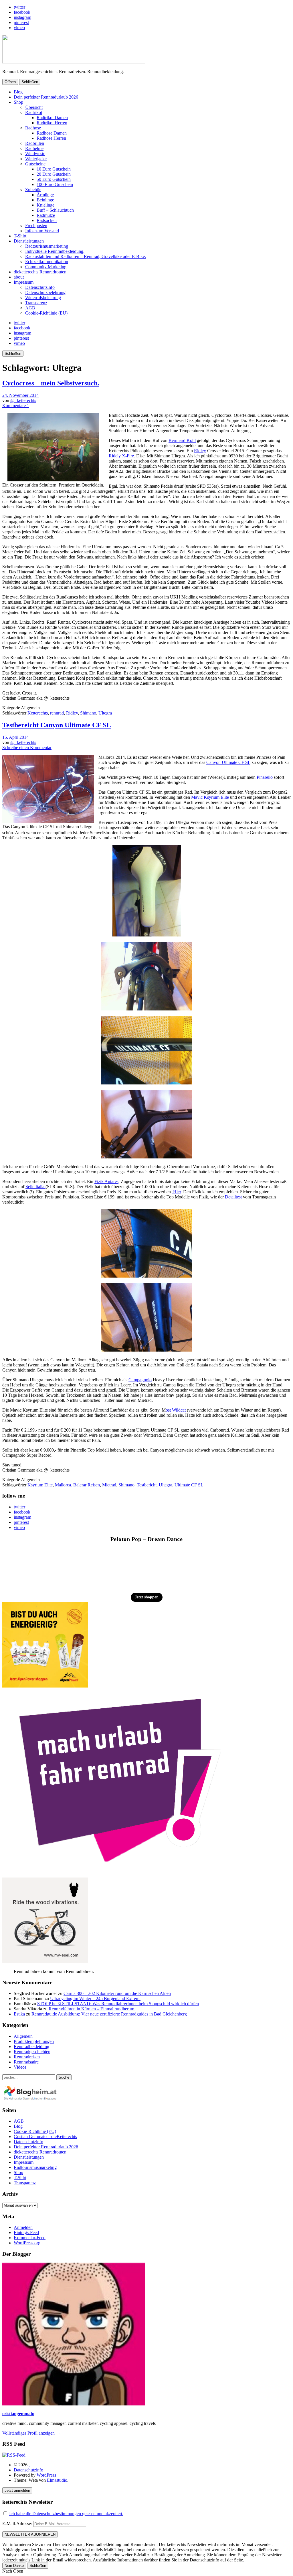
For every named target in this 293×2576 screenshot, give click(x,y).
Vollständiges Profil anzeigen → (31, 2433)
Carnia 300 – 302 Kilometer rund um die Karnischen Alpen (117, 1993)
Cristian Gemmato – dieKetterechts (45, 2136)
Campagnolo (140, 1380)
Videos (20, 2067)
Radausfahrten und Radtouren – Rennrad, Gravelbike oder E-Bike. (86, 256)
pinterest (21, 22)
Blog (18, 92)
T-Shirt (20, 236)
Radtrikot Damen (52, 118)
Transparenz (36, 303)
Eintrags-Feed (26, 2232)
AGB (30, 308)
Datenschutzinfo (40, 287)
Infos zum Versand (42, 231)
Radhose (33, 128)
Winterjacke (36, 159)
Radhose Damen (52, 133)
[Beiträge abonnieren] (14, 2455)
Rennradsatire (26, 2062)
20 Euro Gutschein (54, 174)
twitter (19, 7)
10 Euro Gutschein (54, 169)
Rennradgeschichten (32, 2052)
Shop (18, 102)
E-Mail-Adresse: (18, 2524)
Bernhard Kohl (182, 440)
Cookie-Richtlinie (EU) (46, 313)
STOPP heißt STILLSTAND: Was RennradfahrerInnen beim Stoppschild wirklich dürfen (118, 2004)
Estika (19, 2014)
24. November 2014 (20, 395)
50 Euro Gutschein (54, 179)
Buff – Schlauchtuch (55, 210)
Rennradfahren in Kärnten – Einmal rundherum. (92, 2009)
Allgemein (23, 2036)
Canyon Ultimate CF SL (228, 762)
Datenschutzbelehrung (45, 292)
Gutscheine (35, 164)
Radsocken (47, 220)
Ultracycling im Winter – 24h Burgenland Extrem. (95, 1998)
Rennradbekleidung (31, 2046)
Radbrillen (35, 143)
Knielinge (45, 205)
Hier (176, 1192)
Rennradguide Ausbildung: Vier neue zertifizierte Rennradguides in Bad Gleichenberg (109, 2014)
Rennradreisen (27, 2057)
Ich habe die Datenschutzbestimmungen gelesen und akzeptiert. (66, 2514)
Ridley (200, 451)
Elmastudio (57, 2480)
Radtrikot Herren (52, 123)
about (19, 277)
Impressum (24, 282)
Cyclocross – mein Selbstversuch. (51, 383)
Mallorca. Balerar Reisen (77, 1485)
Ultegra (105, 713)
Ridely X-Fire (121, 456)
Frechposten (36, 226)
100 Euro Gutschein (55, 184)
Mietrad (109, 1485)
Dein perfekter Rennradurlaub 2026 (46, 97)
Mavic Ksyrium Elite (210, 797)
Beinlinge (45, 200)
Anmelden (23, 2227)
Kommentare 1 (16, 406)
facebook (22, 12)
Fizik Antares (106, 1181)
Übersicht (34, 107)
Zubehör (33, 190)
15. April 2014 (15, 737)
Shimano (88, 713)
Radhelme (34, 148)
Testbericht (147, 1485)
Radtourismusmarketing (47, 246)
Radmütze (46, 215)
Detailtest (234, 1197)
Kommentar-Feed (30, 2238)
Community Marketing (46, 267)
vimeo (19, 28)
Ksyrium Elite (40, 1485)
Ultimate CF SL (189, 1485)
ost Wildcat (176, 1410)
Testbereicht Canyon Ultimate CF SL (57, 725)
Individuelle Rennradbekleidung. (55, 251)
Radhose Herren (51, 138)
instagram (22, 17)
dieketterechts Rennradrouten (40, 272)
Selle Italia (35, 1187)
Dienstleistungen (29, 241)
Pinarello (265, 777)
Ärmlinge (45, 195)
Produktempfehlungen (34, 2041)
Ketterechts (38, 713)
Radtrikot (34, 112)
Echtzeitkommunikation (47, 262)
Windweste (35, 154)
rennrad (57, 713)
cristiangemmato (18, 2414)
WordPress (46, 2475)
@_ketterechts (23, 400)
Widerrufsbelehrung (43, 298)
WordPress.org (27, 2243)
